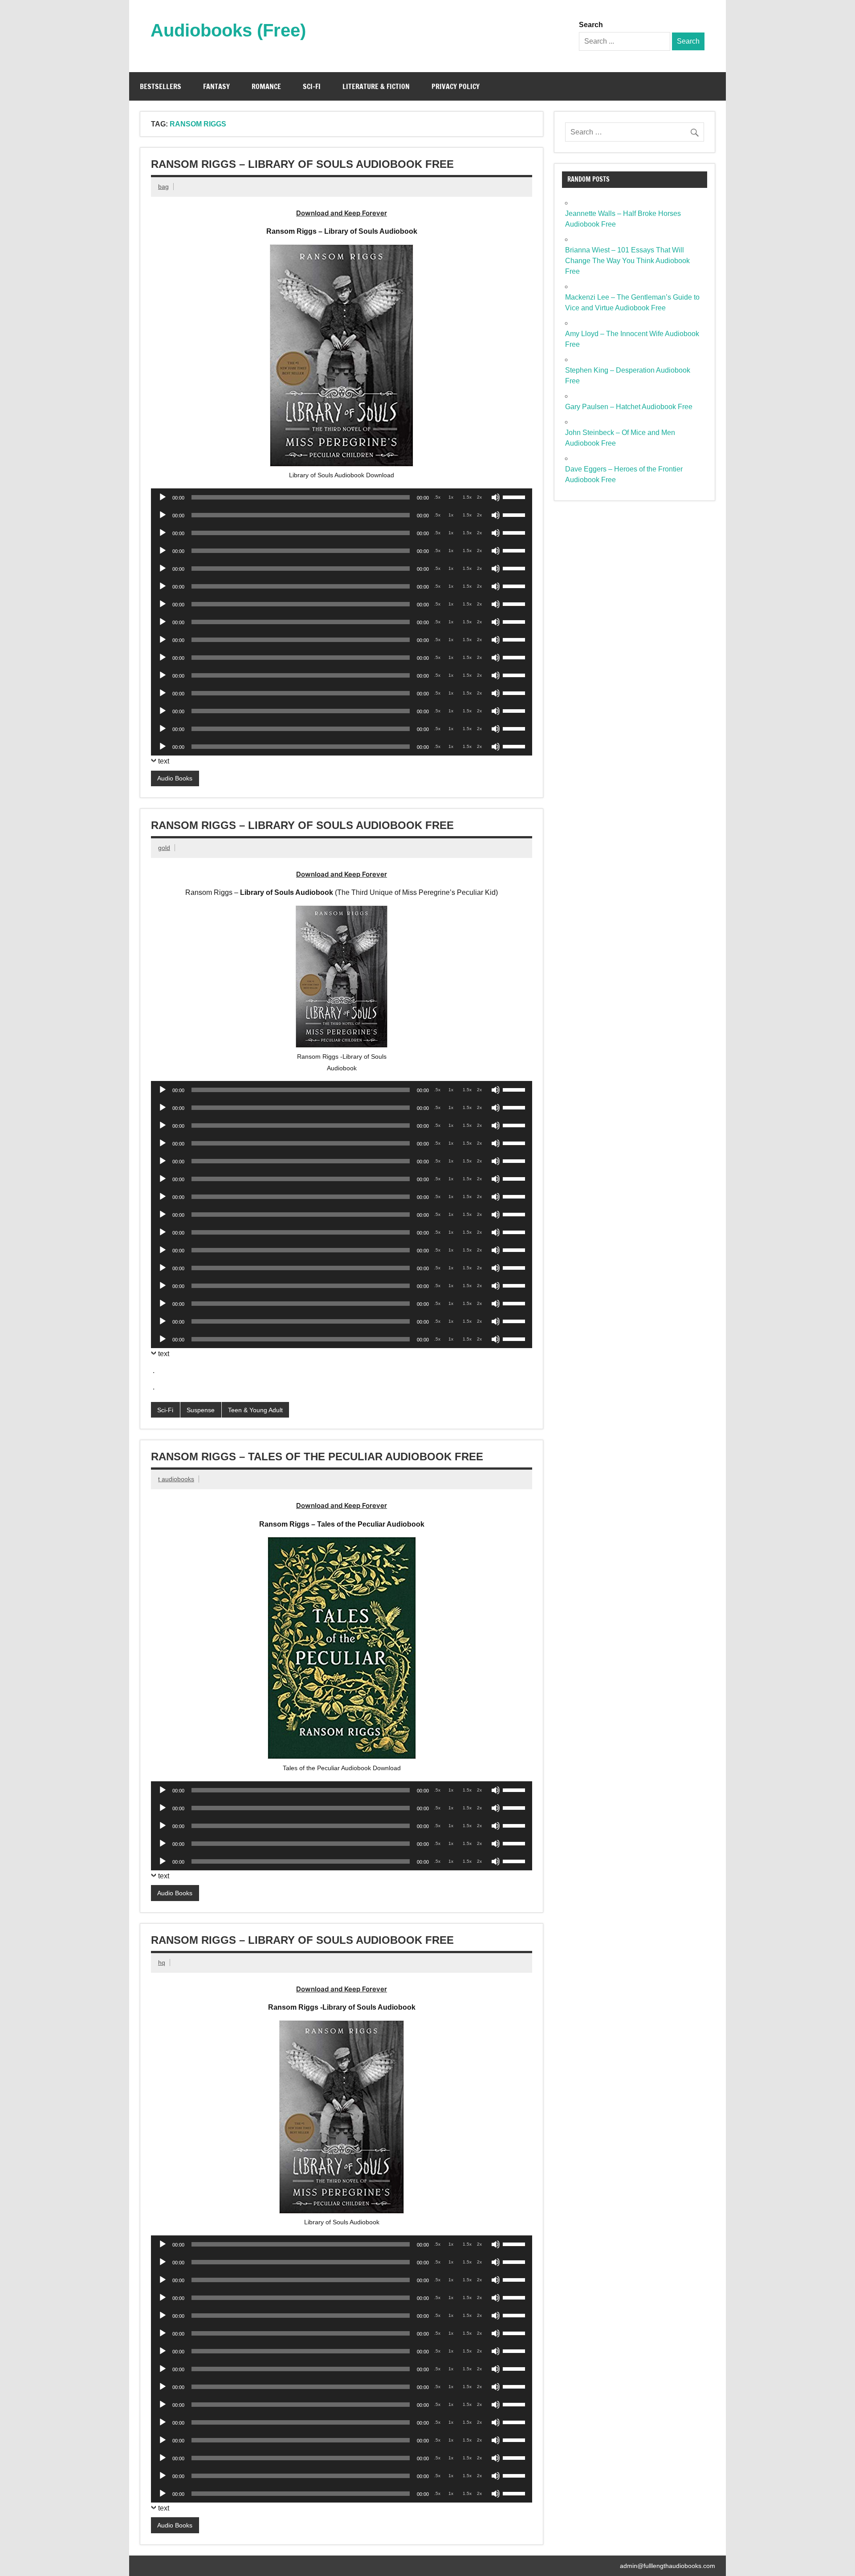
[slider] (515, 496)
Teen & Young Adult (255, 1410)
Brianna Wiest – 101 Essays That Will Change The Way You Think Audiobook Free (627, 261)
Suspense (201, 1410)
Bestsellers (161, 86)
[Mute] (496, 497)
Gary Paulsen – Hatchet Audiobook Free (629, 407)
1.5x (467, 497)
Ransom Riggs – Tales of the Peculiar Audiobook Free (317, 1457)
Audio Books (175, 778)
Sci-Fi (312, 86)
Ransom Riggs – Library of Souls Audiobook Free (302, 164)
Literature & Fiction (376, 86)
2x (479, 497)
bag (163, 187)
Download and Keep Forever (342, 213)
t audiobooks (176, 1479)
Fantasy (216, 86)
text (164, 761)
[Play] (163, 497)
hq (162, 1962)
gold (164, 848)
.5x (437, 497)
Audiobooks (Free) (228, 30)
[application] (342, 497)
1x (451, 497)
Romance (266, 86)
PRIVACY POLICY (456, 86)
